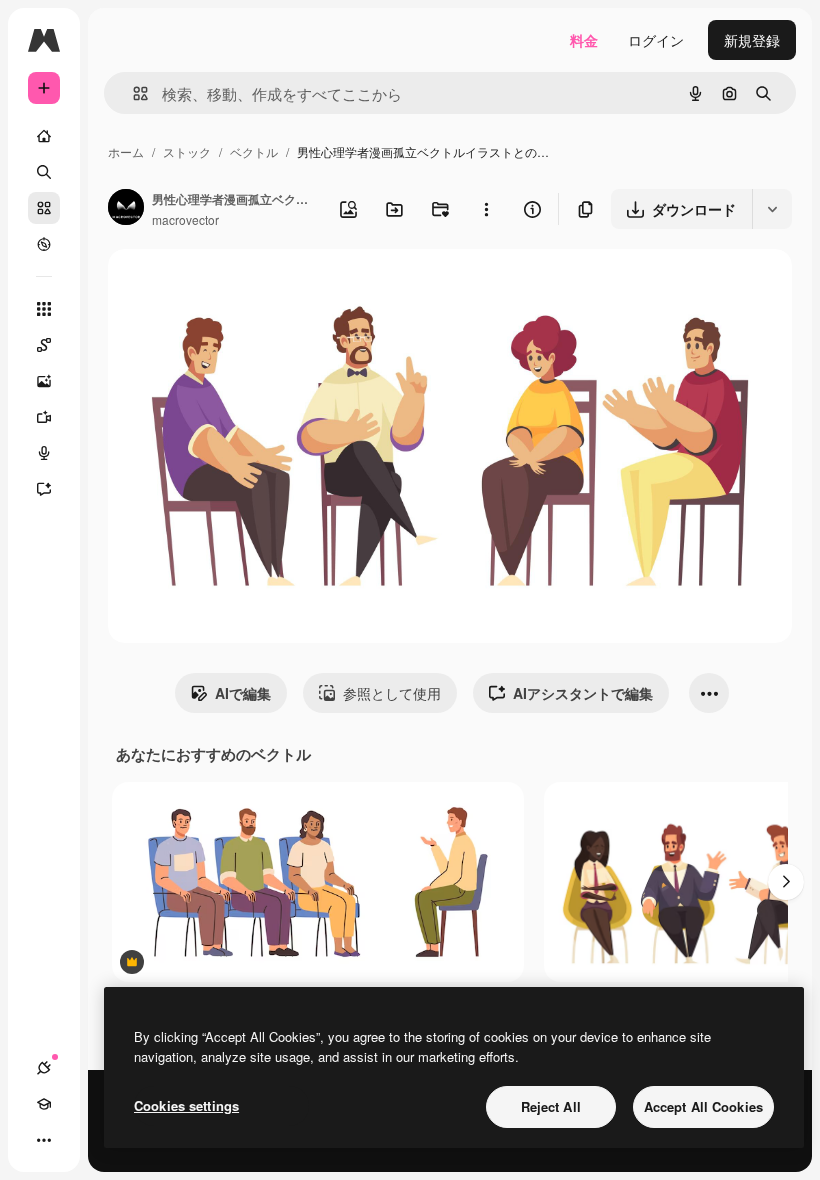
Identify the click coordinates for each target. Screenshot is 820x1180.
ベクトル (254, 151)
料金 (584, 40)
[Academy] (44, 1104)
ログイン (656, 40)
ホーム (126, 151)
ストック (187, 151)
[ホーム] (44, 136)
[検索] (44, 172)
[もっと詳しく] (44, 244)
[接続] (44, 1068)
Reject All (551, 1106)
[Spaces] (44, 345)
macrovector (185, 219)
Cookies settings (186, 1105)
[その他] (44, 1140)
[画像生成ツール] (44, 381)
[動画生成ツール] (44, 417)
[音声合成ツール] (44, 453)
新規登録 (752, 40)
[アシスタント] (44, 489)
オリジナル (245, 287)
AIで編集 (243, 693)
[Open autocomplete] (132, 93)
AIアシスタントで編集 (583, 693)
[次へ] (786, 882)
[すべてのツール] (44, 309)
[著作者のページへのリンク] (126, 209)
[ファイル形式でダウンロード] (772, 209)
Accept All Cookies (703, 1106)
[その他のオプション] (486, 209)
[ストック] (44, 208)
